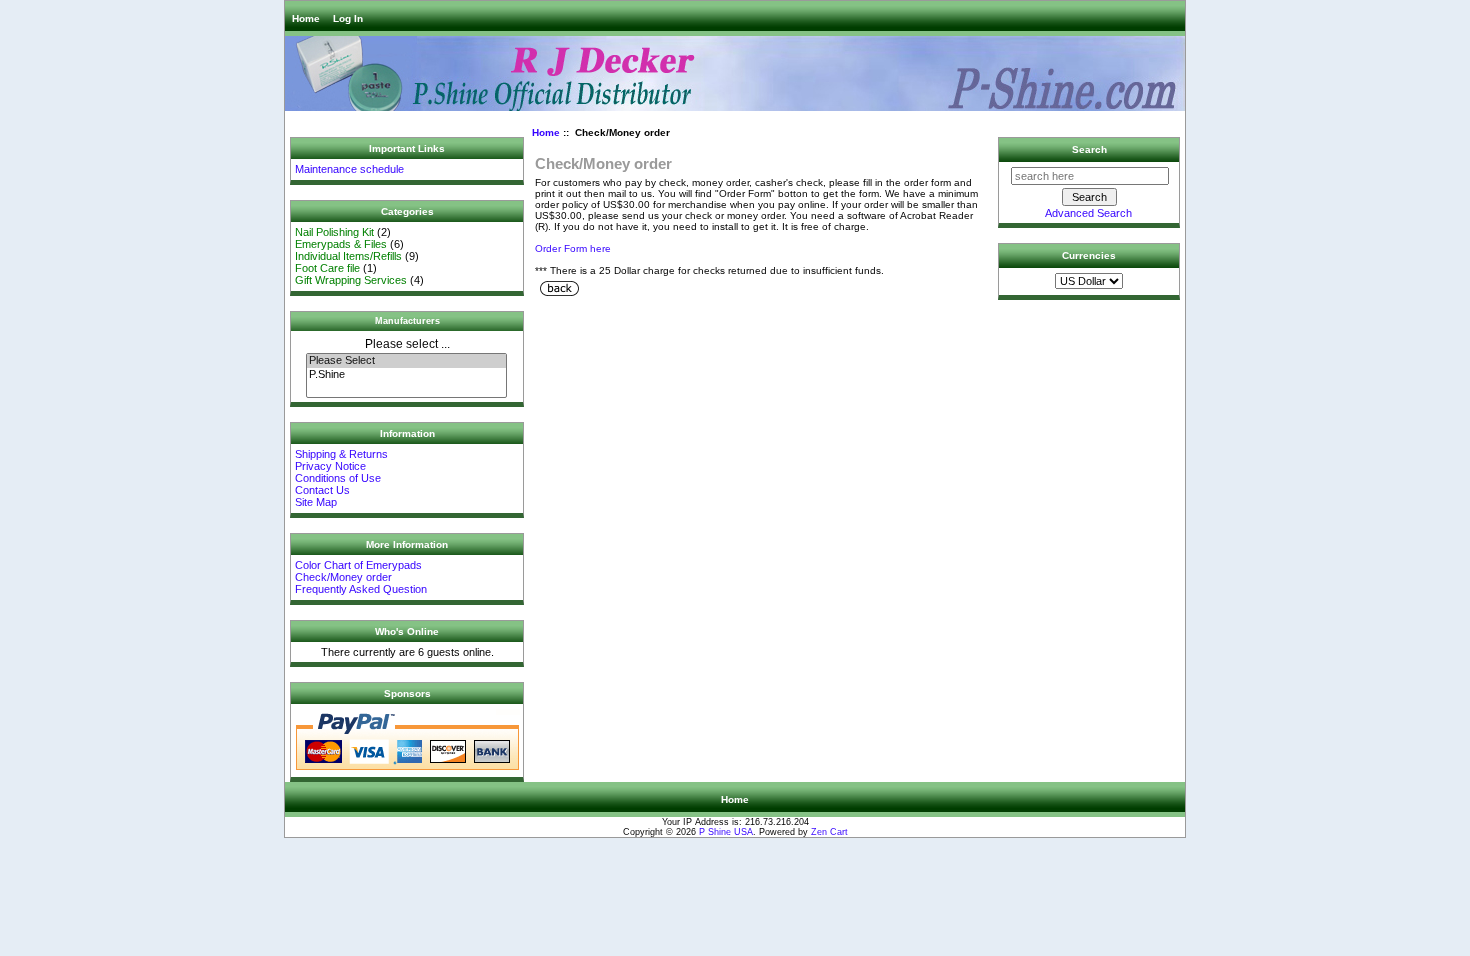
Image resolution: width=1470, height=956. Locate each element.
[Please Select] (406, 361)
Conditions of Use (338, 478)
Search (1089, 149)
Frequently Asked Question (361, 589)
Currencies (1089, 255)
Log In (348, 18)
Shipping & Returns (341, 454)
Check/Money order (343, 577)
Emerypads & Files (341, 244)
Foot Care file (327, 268)
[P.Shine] (406, 375)
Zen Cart (829, 832)
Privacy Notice (330, 466)
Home (306, 18)
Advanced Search (1088, 213)
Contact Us (322, 490)
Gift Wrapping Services (351, 280)
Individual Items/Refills (348, 256)
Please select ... (407, 344)
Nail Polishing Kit (334, 232)
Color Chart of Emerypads (358, 565)
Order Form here (573, 248)
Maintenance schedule (349, 169)
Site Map (316, 502)
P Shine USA (726, 832)
